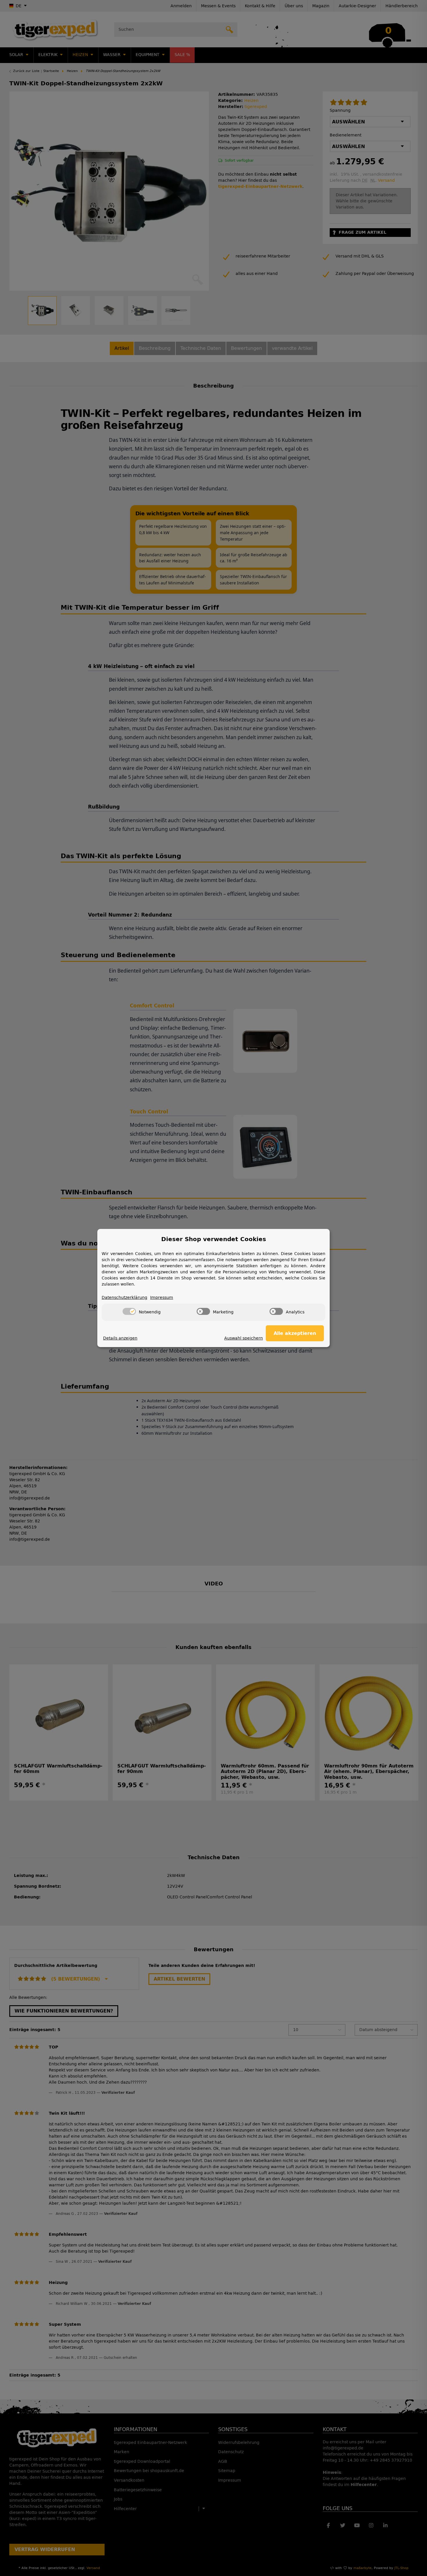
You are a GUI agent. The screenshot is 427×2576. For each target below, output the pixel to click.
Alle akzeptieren (295, 1333)
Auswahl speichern (244, 1338)
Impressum (162, 1298)
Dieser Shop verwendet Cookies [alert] (214, 1239)
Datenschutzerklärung (124, 1298)
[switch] (129, 1311)
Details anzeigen (120, 1338)
